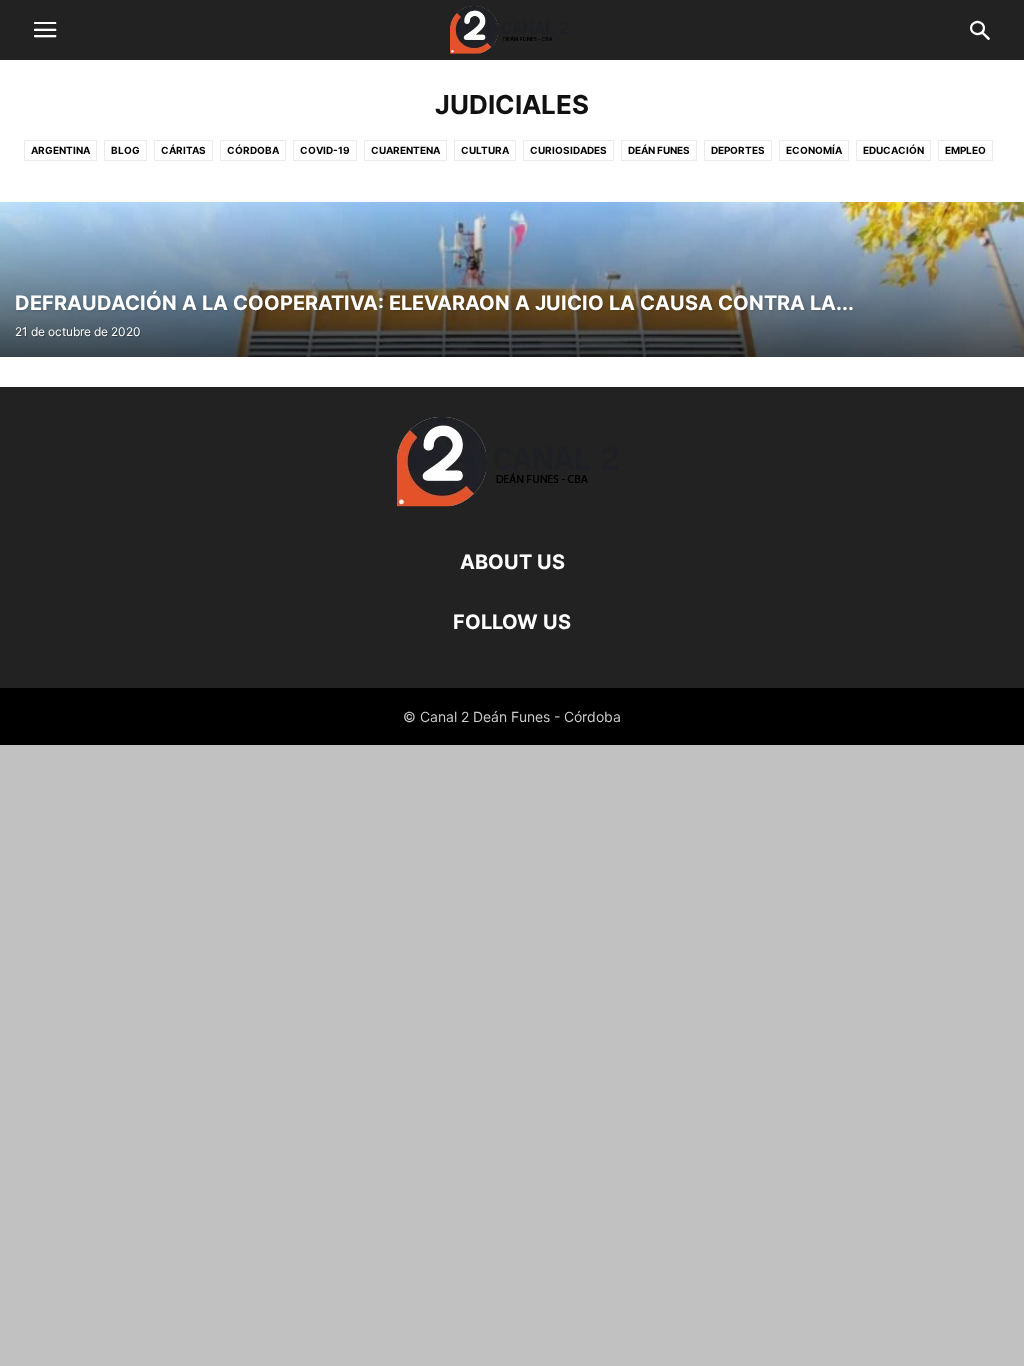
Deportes (738, 150)
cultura (485, 150)
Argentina (60, 150)
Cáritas (183, 150)
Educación (893, 150)
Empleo (965, 150)
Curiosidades (568, 150)
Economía (814, 150)
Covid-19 (325, 150)
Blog (125, 150)
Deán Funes (659, 150)
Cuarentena (405, 150)
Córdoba (253, 150)
